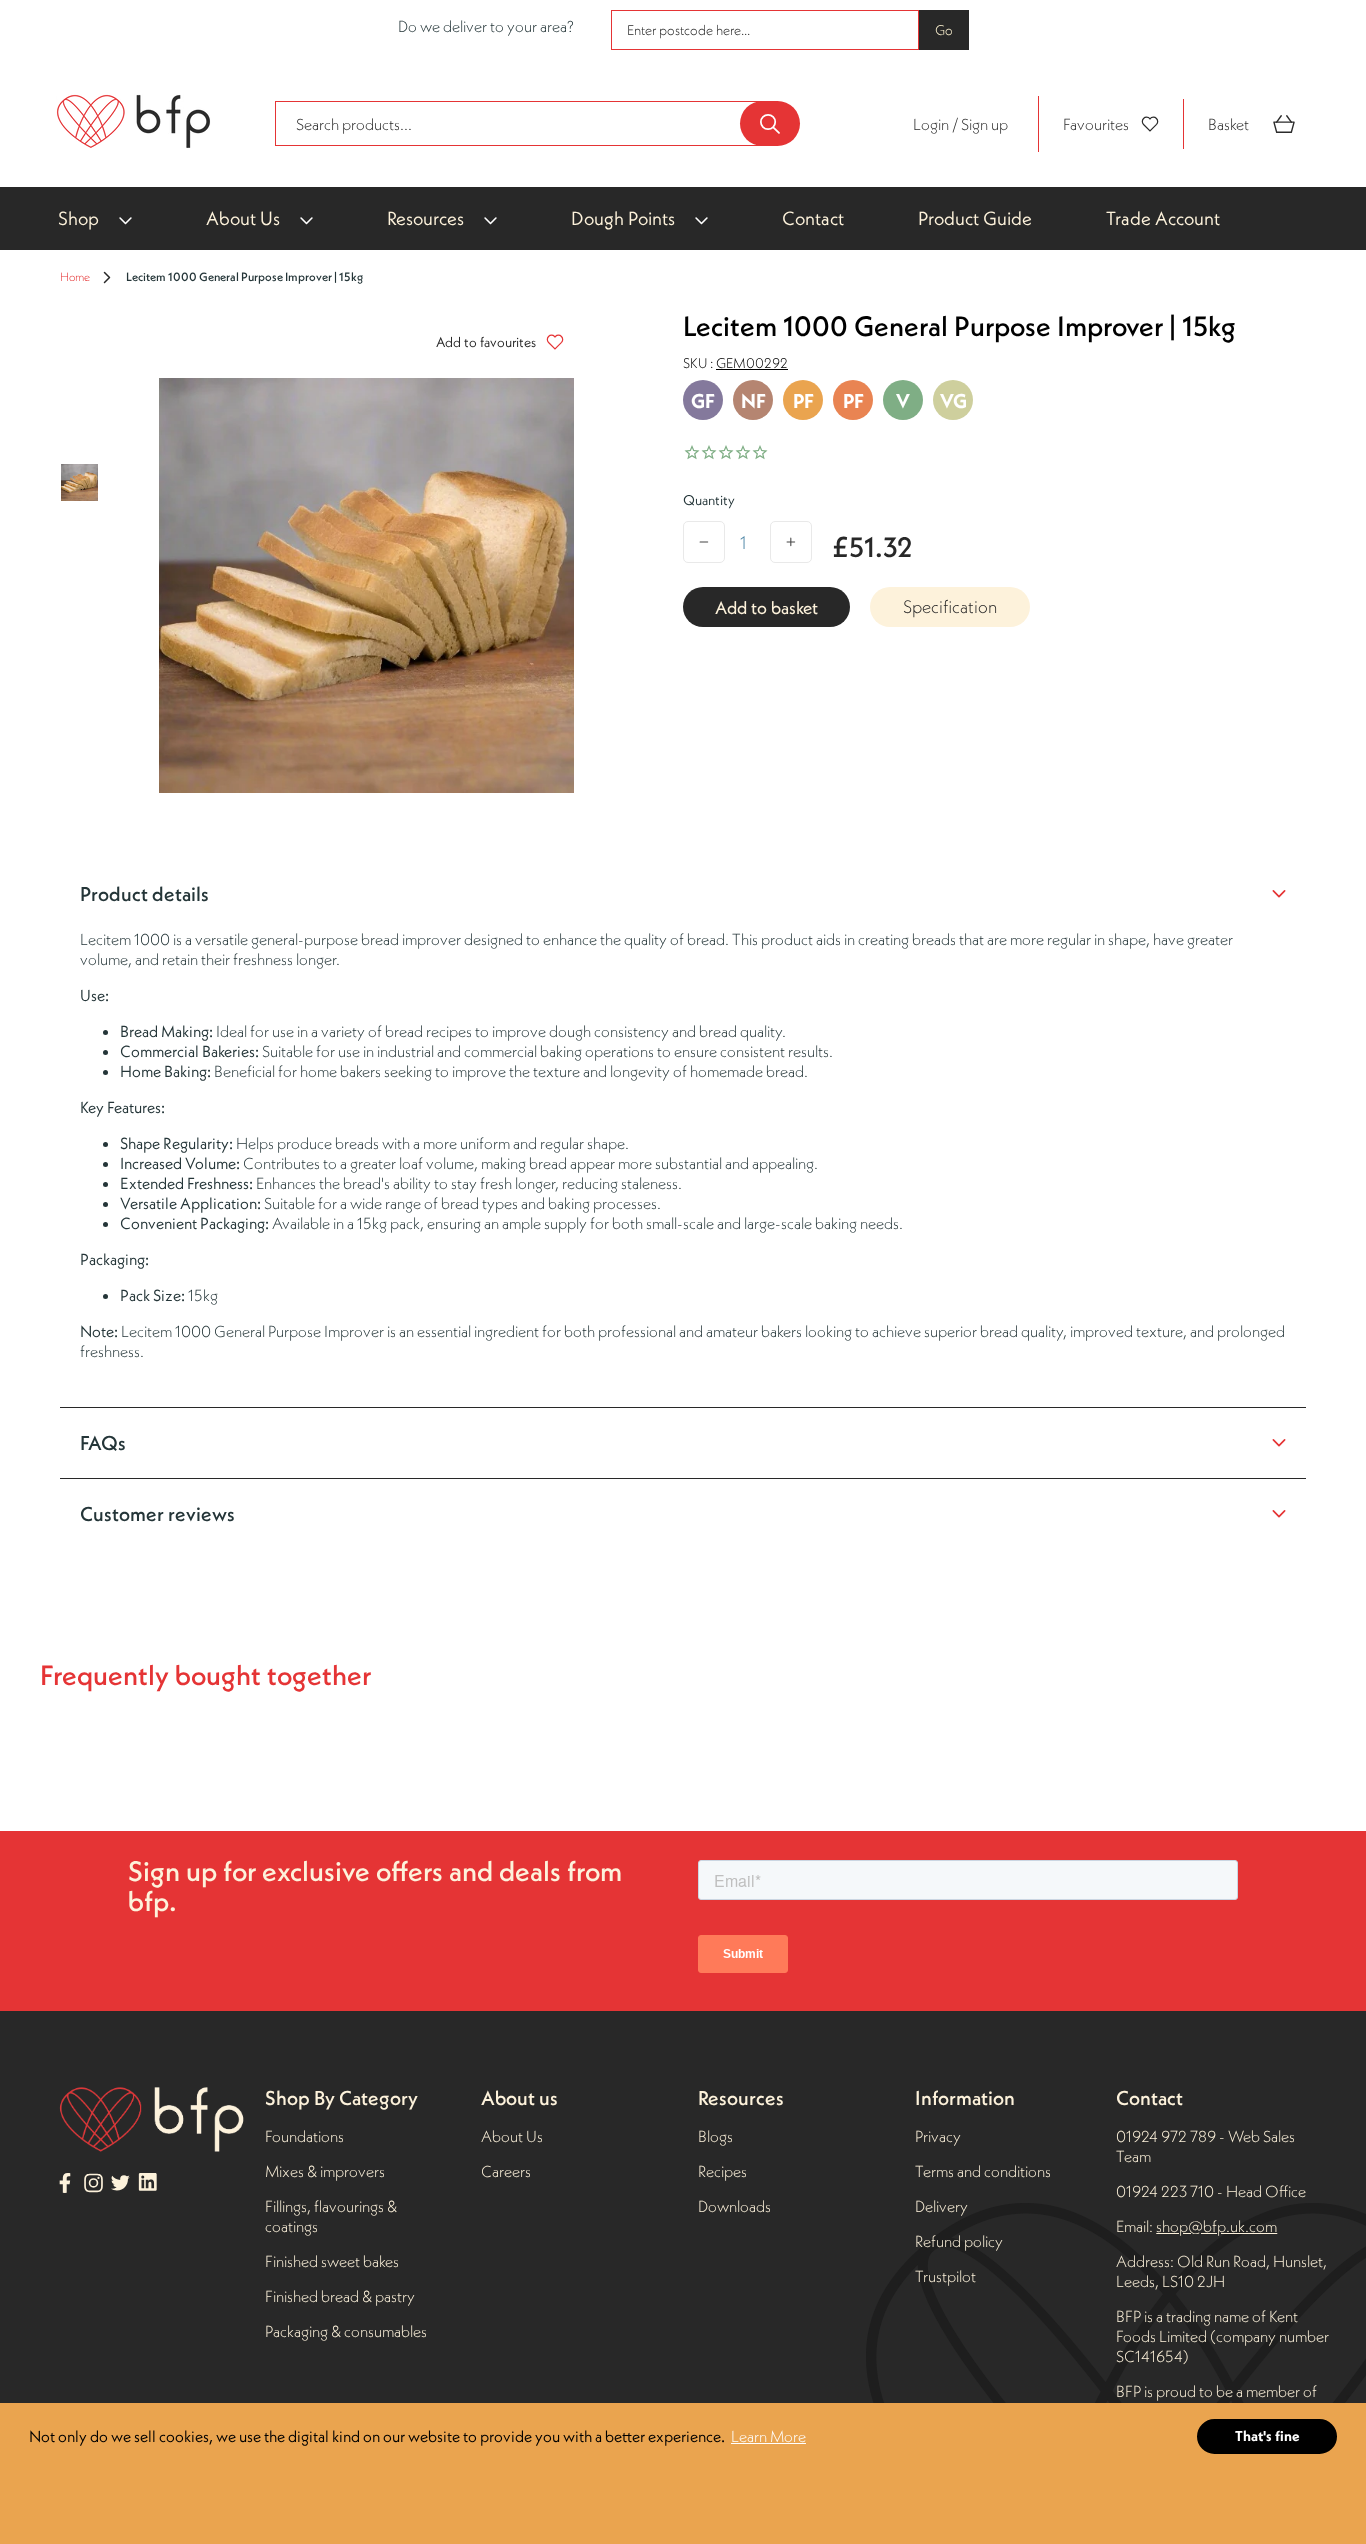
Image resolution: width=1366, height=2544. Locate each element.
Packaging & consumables (346, 2331)
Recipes (722, 2171)
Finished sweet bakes (332, 2261)
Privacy (938, 2136)
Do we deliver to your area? (486, 26)
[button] (495, 342)
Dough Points (623, 218)
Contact (813, 218)
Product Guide (975, 218)
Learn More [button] (768, 2436)
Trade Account (1163, 218)
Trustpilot (945, 2276)
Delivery (941, 2206)
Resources (425, 218)
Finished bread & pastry (340, 2296)
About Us (243, 218)
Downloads (734, 2206)
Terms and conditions (983, 2171)
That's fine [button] (1267, 2436)
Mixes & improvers (325, 2171)
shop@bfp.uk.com (1216, 2226)
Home (75, 276)
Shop (78, 218)
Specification (950, 606)
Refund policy (959, 2241)
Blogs (715, 2136)
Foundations (304, 2136)
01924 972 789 (1166, 2136)
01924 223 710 (1166, 2191)
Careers (506, 2171)
